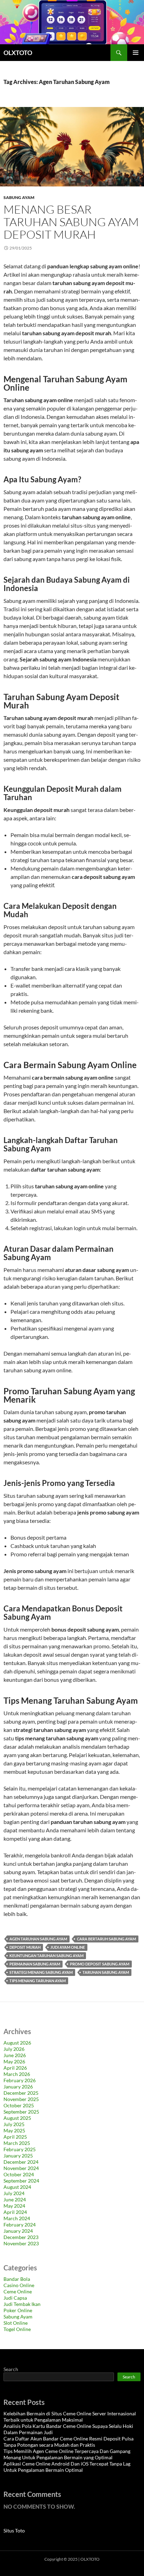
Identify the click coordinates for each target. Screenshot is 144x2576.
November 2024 (21, 2168)
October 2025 (19, 2105)
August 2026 (17, 2043)
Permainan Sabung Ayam (35, 1964)
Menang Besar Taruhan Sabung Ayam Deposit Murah (71, 222)
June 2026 (15, 2055)
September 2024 (21, 2181)
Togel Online (17, 2329)
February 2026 (20, 2080)
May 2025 (14, 2130)
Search (11, 2369)
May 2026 (14, 2061)
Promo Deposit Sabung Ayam (100, 1964)
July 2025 (14, 2124)
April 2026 (15, 2068)
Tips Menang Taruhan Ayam (38, 1981)
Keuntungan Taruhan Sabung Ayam (46, 1956)
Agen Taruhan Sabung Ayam (38, 1939)
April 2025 (15, 2137)
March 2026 (17, 2074)
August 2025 (17, 2118)
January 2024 (18, 2231)
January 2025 (18, 2156)
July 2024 (14, 2193)
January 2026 (18, 2087)
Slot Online (16, 2323)
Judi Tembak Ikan (22, 2304)
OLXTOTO (18, 53)
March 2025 (17, 2143)
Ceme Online (18, 2291)
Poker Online (18, 2310)
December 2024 (21, 2162)
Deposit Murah (25, 1947)
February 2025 (20, 2149)
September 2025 (21, 2112)
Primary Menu (136, 53)
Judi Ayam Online (68, 1947)
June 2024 (15, 2199)
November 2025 (21, 2099)
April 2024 (15, 2212)
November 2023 (21, 2243)
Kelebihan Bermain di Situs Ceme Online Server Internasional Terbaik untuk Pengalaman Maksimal (70, 2417)
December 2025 (21, 2093)
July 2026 (14, 2049)
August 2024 (17, 2187)
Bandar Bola (17, 2279)
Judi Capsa (15, 2298)
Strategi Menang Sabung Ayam (41, 1972)
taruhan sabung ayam (106, 1972)
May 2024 (14, 2206)
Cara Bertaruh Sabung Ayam (106, 1939)
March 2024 (17, 2218)
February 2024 (20, 2225)
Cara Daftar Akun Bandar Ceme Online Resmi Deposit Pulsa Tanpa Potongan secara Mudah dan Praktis (69, 2442)
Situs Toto (14, 2531)
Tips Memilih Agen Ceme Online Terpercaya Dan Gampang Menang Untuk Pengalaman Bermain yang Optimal (67, 2454)
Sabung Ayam (19, 197)
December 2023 (21, 2237)
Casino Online (19, 2285)
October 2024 (19, 2174)
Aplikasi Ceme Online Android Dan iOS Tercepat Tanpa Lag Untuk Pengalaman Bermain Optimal (67, 2467)
